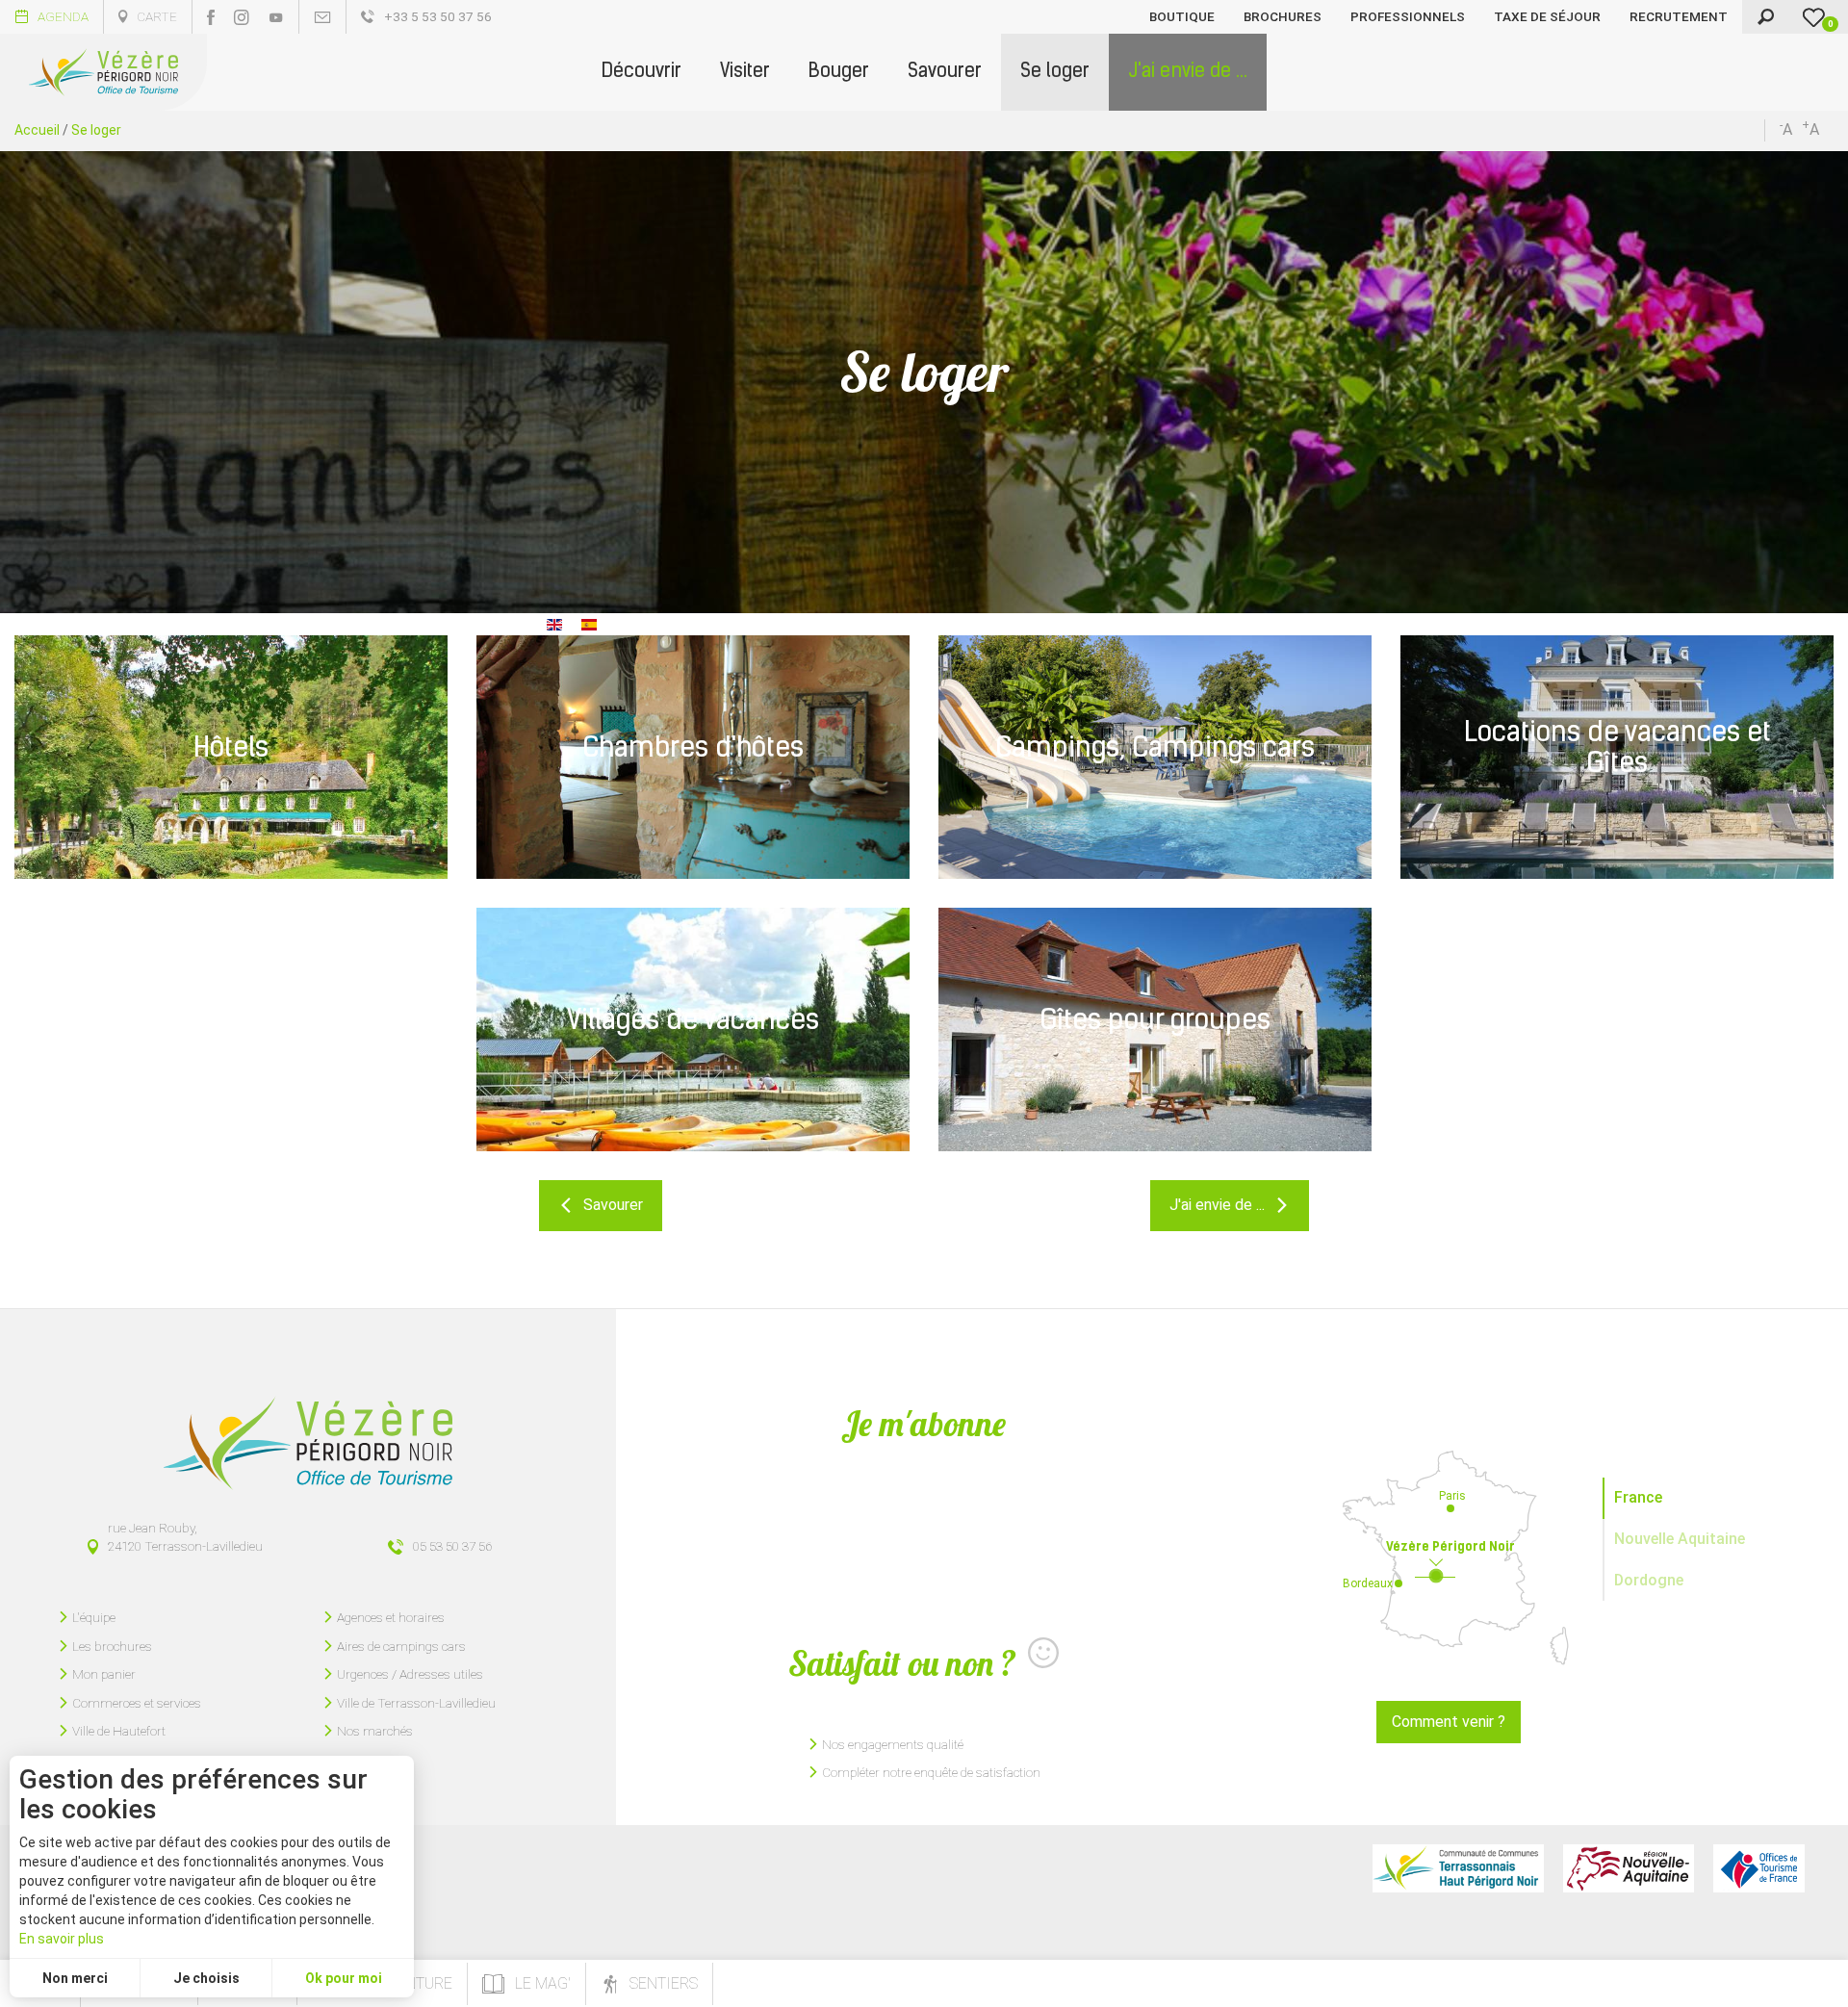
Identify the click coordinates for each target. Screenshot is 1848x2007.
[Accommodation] (554, 623)
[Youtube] (276, 17)
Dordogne (1649, 1580)
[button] (642, 72)
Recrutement (1679, 16)
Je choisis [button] (206, 1978)
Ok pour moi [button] (344, 1978)
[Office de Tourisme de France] (1759, 1868)
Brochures (1283, 16)
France (1638, 1497)
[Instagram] (242, 17)
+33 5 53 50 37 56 (438, 16)
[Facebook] (211, 17)
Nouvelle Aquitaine (1680, 1539)
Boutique (1182, 16)
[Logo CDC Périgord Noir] (1458, 1868)
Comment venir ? (1449, 1722)
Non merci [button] (75, 1978)
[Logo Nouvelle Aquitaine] (1629, 1868)
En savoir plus (62, 1939)
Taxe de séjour (1547, 16)
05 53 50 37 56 (452, 1546)
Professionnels (1408, 16)
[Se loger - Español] (589, 623)
